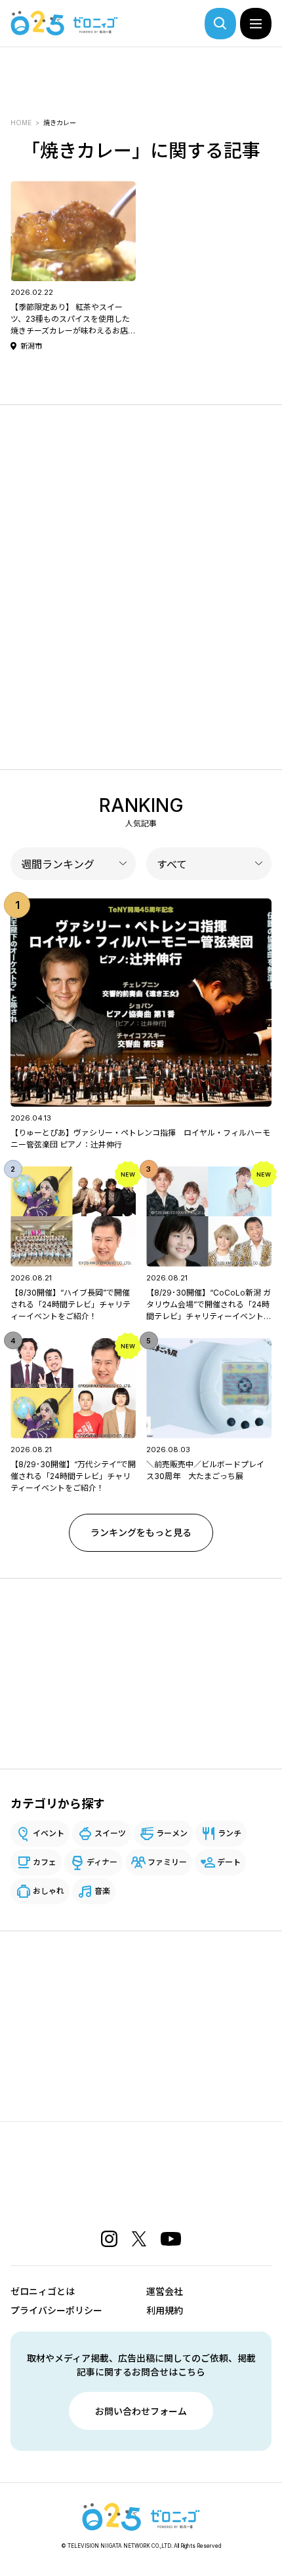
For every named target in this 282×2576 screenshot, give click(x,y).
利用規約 (165, 2310)
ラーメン (172, 1833)
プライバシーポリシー (56, 2310)
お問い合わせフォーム (141, 2411)
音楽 (102, 1891)
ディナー (102, 1862)
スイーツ (110, 1833)
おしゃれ (49, 1891)
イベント (49, 1833)
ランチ (230, 1833)
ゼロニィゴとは (43, 2291)
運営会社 (165, 2291)
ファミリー (167, 1862)
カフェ (45, 1862)
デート (229, 1862)
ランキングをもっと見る (141, 1532)
